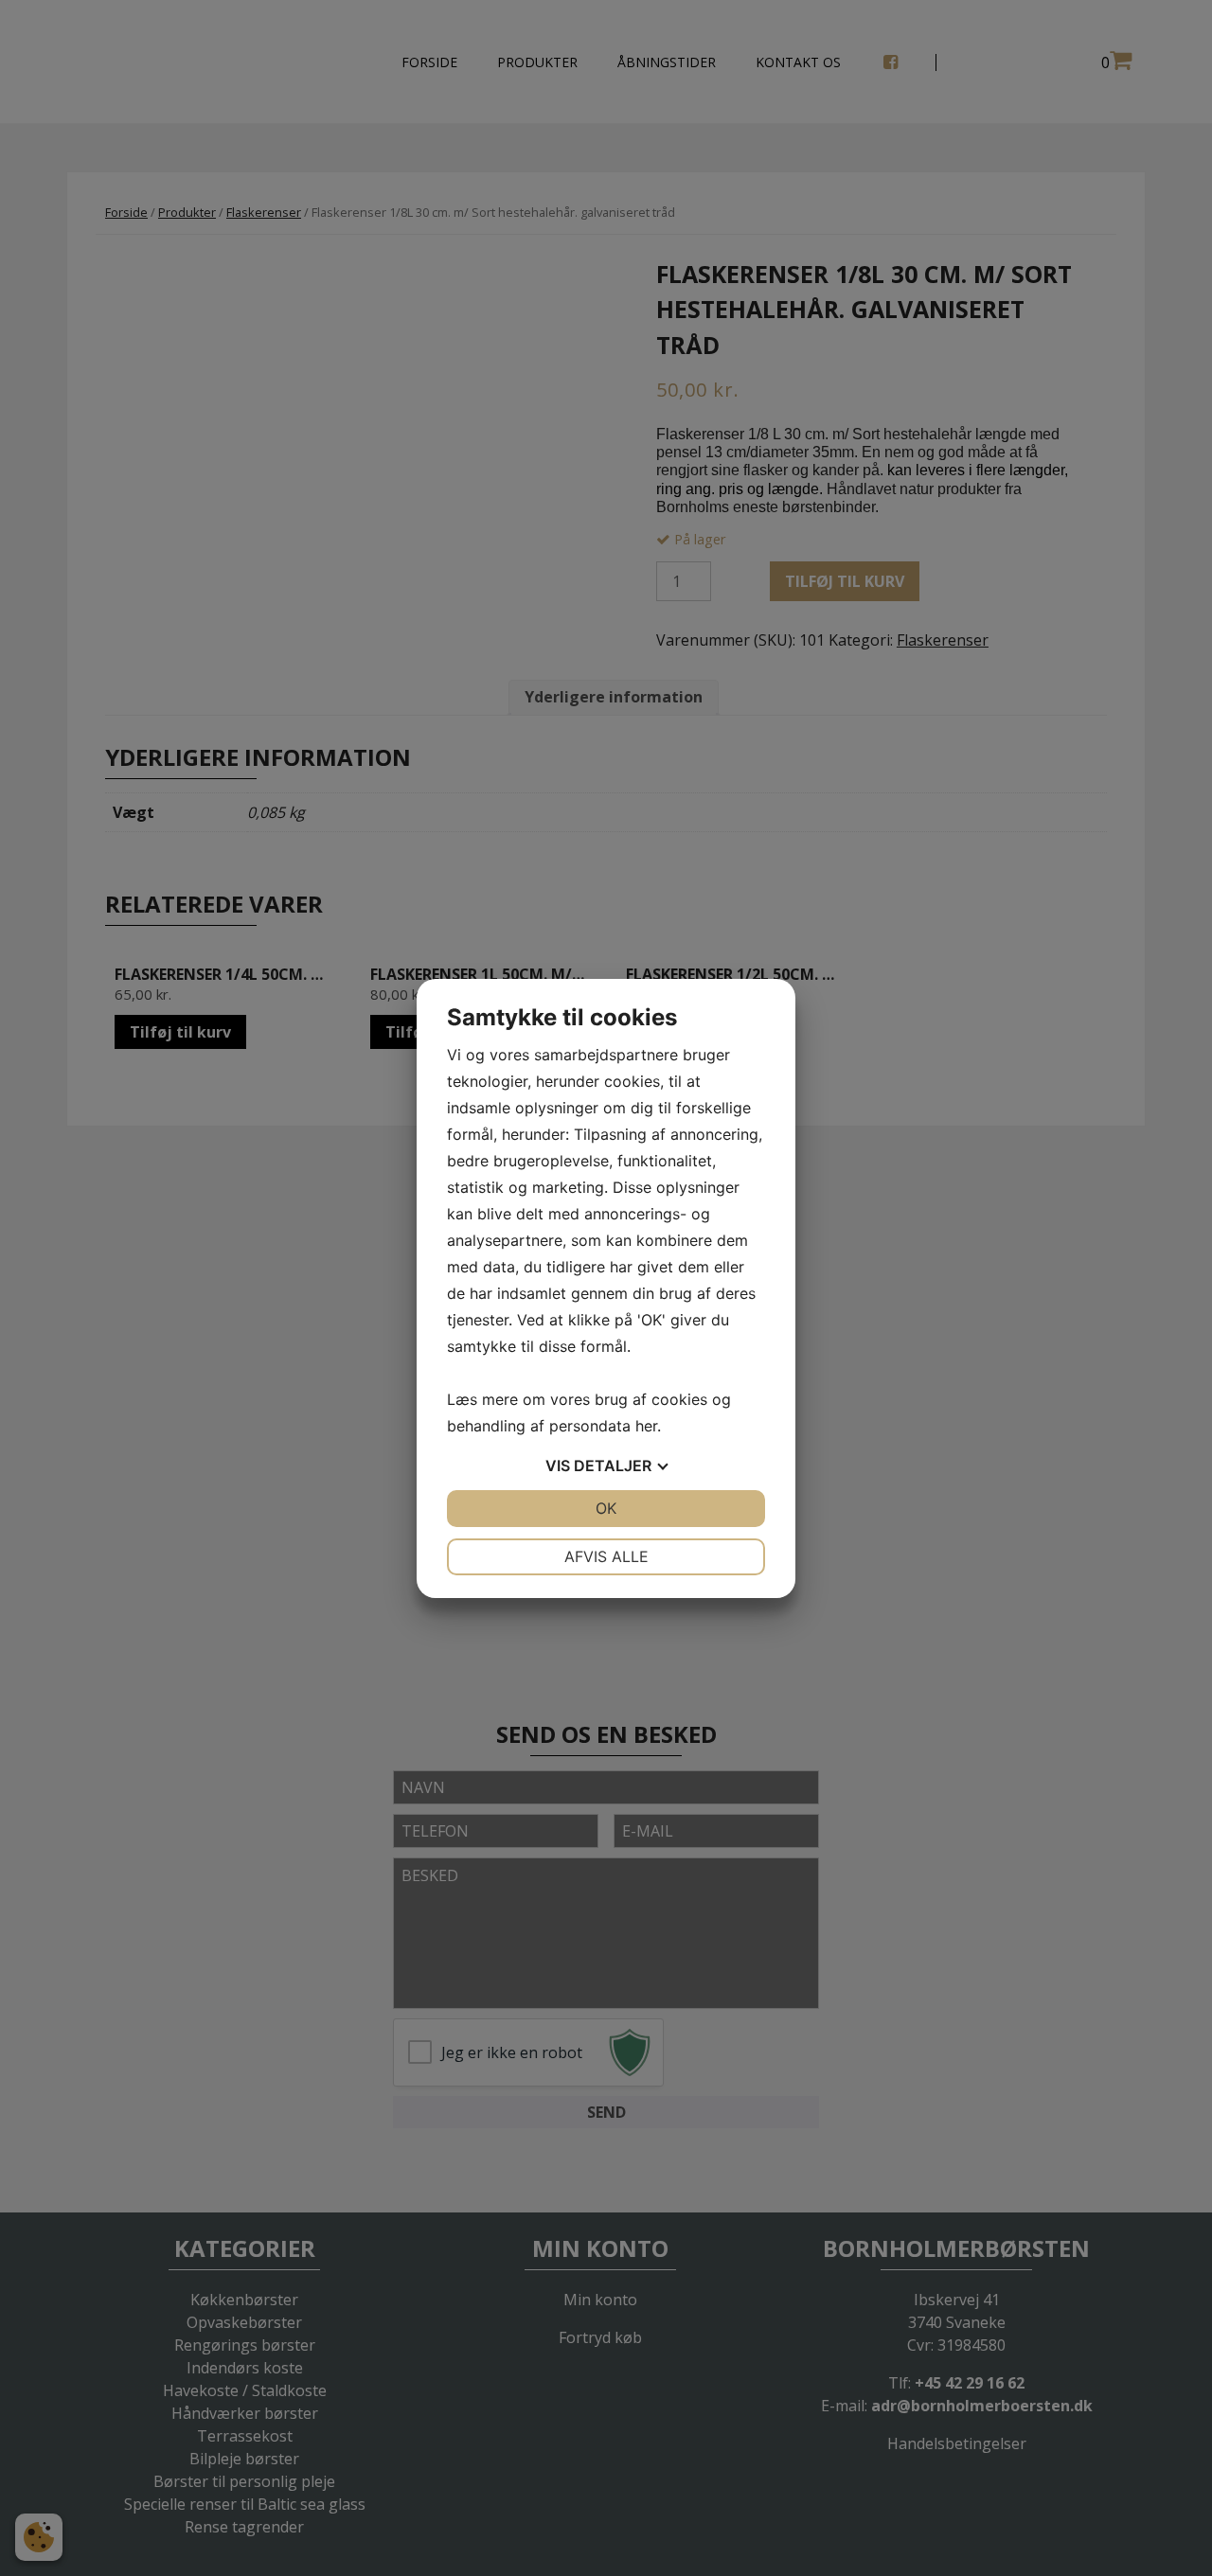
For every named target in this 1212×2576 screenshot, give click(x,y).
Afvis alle (606, 1556)
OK (606, 1508)
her (646, 1426)
